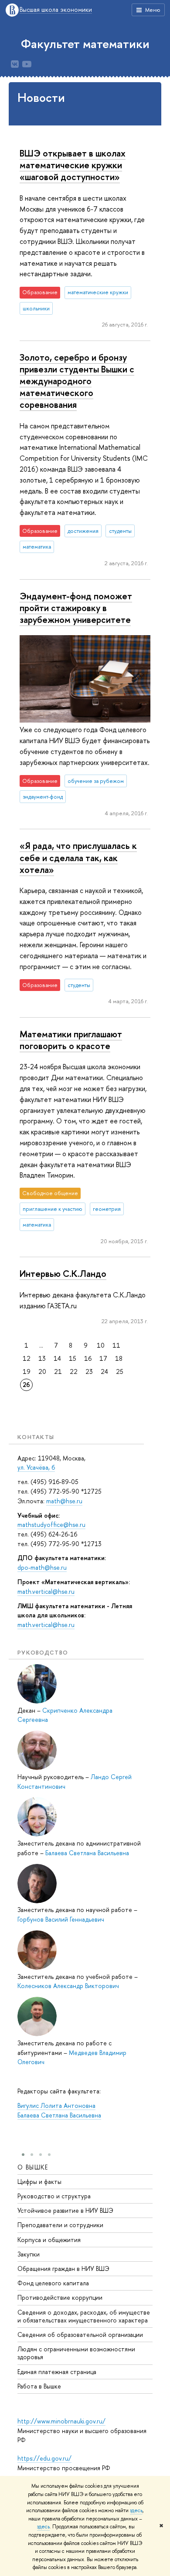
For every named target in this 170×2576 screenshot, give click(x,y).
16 (88, 1358)
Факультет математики (85, 44)
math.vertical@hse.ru (46, 1591)
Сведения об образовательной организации (80, 2334)
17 (103, 1358)
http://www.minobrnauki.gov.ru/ (61, 2421)
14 (57, 1358)
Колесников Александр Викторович (68, 1986)
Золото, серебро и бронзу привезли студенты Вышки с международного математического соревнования (77, 381)
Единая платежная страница (57, 2372)
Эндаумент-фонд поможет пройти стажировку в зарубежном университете (76, 608)
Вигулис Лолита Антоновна (56, 2105)
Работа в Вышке (39, 2386)
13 (42, 1358)
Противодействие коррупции (60, 2297)
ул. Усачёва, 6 (36, 1467)
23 (89, 1371)
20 (42, 1371)
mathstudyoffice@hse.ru (51, 1524)
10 (101, 1345)
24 (104, 1371)
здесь (136, 2510)
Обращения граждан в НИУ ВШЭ (63, 2268)
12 (27, 1358)
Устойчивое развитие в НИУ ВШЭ (65, 2210)
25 (120, 1371)
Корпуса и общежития (49, 2240)
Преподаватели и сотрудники (60, 2225)
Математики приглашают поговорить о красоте (71, 1040)
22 (74, 1371)
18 (119, 1358)
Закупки (29, 2254)
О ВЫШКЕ (33, 2167)
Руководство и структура (54, 2196)
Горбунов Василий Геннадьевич (61, 1919)
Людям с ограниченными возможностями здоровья (76, 2353)
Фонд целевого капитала (53, 2283)
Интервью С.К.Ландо (63, 1273)
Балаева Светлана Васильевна (87, 1853)
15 (73, 1358)
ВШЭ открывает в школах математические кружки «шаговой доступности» (73, 165)
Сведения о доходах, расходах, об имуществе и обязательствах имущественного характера (84, 2316)
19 (27, 1371)
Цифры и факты (39, 2181)
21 (58, 1371)
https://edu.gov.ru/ (44, 2458)
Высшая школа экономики (56, 10)
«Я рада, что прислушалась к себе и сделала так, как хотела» (78, 857)
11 (116, 1345)
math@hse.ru (64, 1501)
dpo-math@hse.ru (42, 1567)
